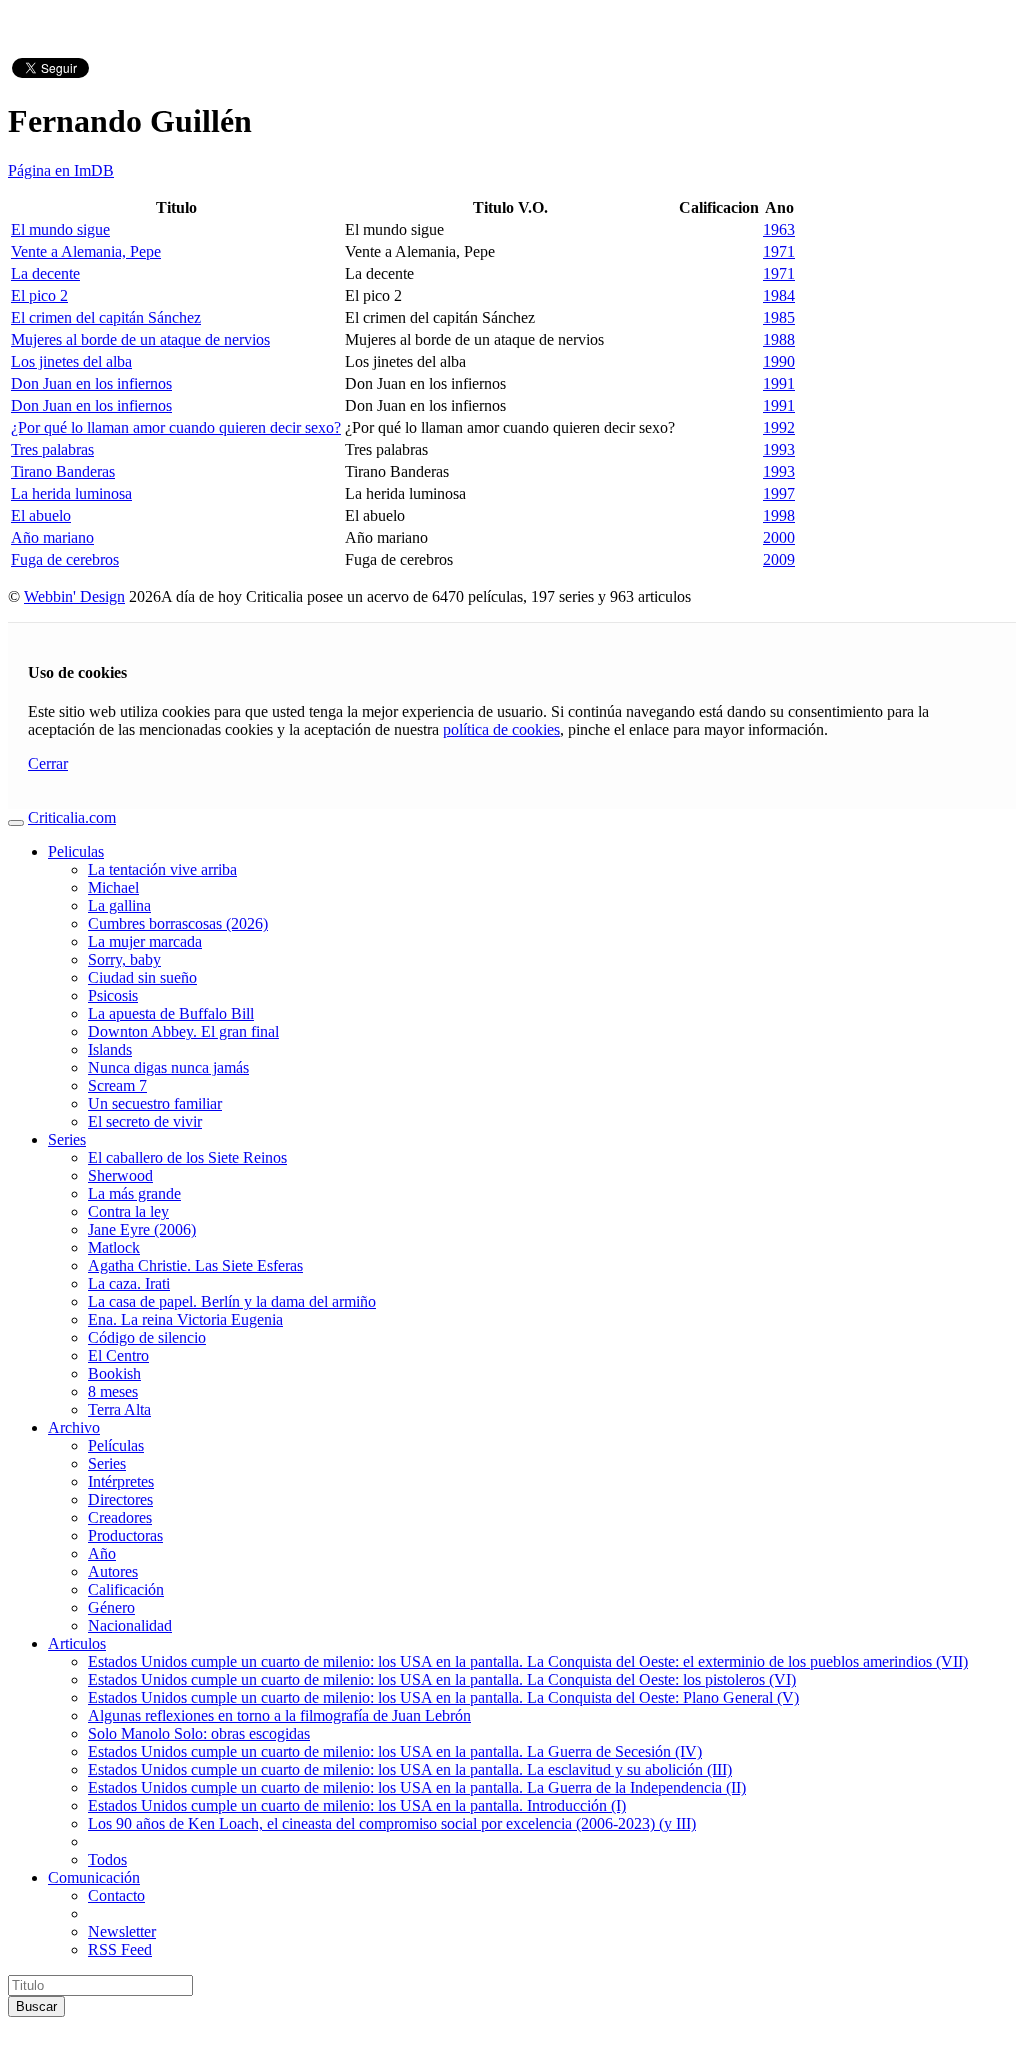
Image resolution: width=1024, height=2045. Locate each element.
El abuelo (41, 515)
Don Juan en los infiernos (91, 383)
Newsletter (122, 1931)
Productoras (125, 1535)
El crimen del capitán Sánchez (106, 317)
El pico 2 (39, 295)
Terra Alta (119, 1409)
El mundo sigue (60, 229)
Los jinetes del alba (71, 361)
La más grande (134, 1193)
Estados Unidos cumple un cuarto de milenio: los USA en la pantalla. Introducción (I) (357, 1805)
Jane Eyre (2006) (142, 1229)
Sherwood (120, 1175)
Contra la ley (128, 1211)
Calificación (126, 1589)
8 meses (113, 1391)
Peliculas (76, 851)
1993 (779, 449)
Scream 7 (117, 1085)
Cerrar (48, 763)
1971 (779, 251)
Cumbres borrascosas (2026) (178, 923)
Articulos (77, 1643)
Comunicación (94, 1877)
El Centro (118, 1355)
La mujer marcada (145, 941)
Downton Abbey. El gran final (183, 1031)
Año (102, 1553)
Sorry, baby (124, 959)
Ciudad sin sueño (142, 977)
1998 (779, 515)
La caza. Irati (129, 1283)
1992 (779, 427)
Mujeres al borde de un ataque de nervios (140, 339)
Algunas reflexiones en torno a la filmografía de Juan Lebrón (279, 1715)
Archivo (74, 1427)
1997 (779, 493)
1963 (779, 229)
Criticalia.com (72, 817)
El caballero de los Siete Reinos (187, 1157)
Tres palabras (52, 449)
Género (111, 1607)
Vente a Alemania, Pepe (86, 251)
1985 (779, 317)
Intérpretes (121, 1481)
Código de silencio (147, 1337)
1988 (779, 339)
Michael (113, 887)
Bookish (114, 1373)
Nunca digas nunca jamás (168, 1067)
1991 (779, 383)
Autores (113, 1571)
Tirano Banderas (63, 471)
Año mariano (52, 537)
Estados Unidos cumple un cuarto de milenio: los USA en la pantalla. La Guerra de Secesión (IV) (395, 1751)
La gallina (119, 905)
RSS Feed (120, 1949)
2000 (779, 537)
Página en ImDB (61, 170)
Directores (120, 1499)
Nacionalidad (130, 1625)
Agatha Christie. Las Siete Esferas (195, 1265)
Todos (107, 1859)
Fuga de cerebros (65, 559)
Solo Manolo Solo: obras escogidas (199, 1733)
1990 (779, 361)
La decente (45, 273)
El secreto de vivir (145, 1121)
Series (67, 1139)
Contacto (116, 1895)
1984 (779, 295)
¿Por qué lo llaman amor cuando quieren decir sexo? (176, 427)
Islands (110, 1049)
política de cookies (501, 729)
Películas (116, 1445)
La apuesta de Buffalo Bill (171, 1013)
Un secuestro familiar (155, 1103)
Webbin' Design (74, 596)
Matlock (114, 1247)
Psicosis (113, 995)
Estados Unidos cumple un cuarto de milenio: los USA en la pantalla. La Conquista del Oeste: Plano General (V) (443, 1697)
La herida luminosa (71, 493)
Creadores (120, 1517)
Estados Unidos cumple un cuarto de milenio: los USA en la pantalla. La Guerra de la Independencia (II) (417, 1787)
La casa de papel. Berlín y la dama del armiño (232, 1301)
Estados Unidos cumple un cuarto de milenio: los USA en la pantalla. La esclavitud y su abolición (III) (410, 1769)
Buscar (36, 2006)
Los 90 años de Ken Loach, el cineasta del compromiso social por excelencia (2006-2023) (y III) (392, 1823)
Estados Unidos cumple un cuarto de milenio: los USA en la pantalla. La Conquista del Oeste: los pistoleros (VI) (442, 1679)
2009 (779, 559)
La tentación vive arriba (162, 869)
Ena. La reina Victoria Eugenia (185, 1319)
